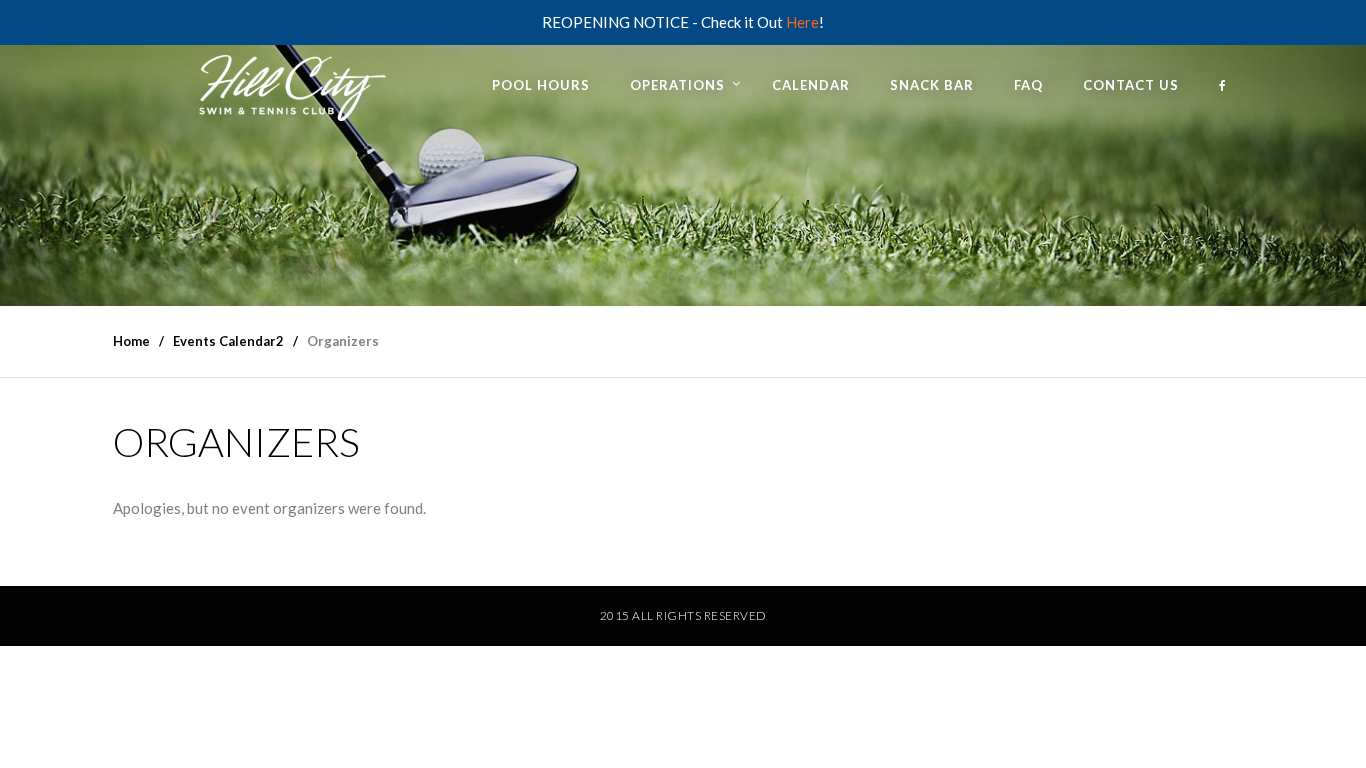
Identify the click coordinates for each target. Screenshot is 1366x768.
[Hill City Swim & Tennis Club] (288, 83)
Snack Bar (932, 85)
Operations (677, 85)
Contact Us (1131, 85)
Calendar (811, 85)
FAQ (1028, 85)
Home (131, 341)
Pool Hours (541, 85)
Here (802, 22)
